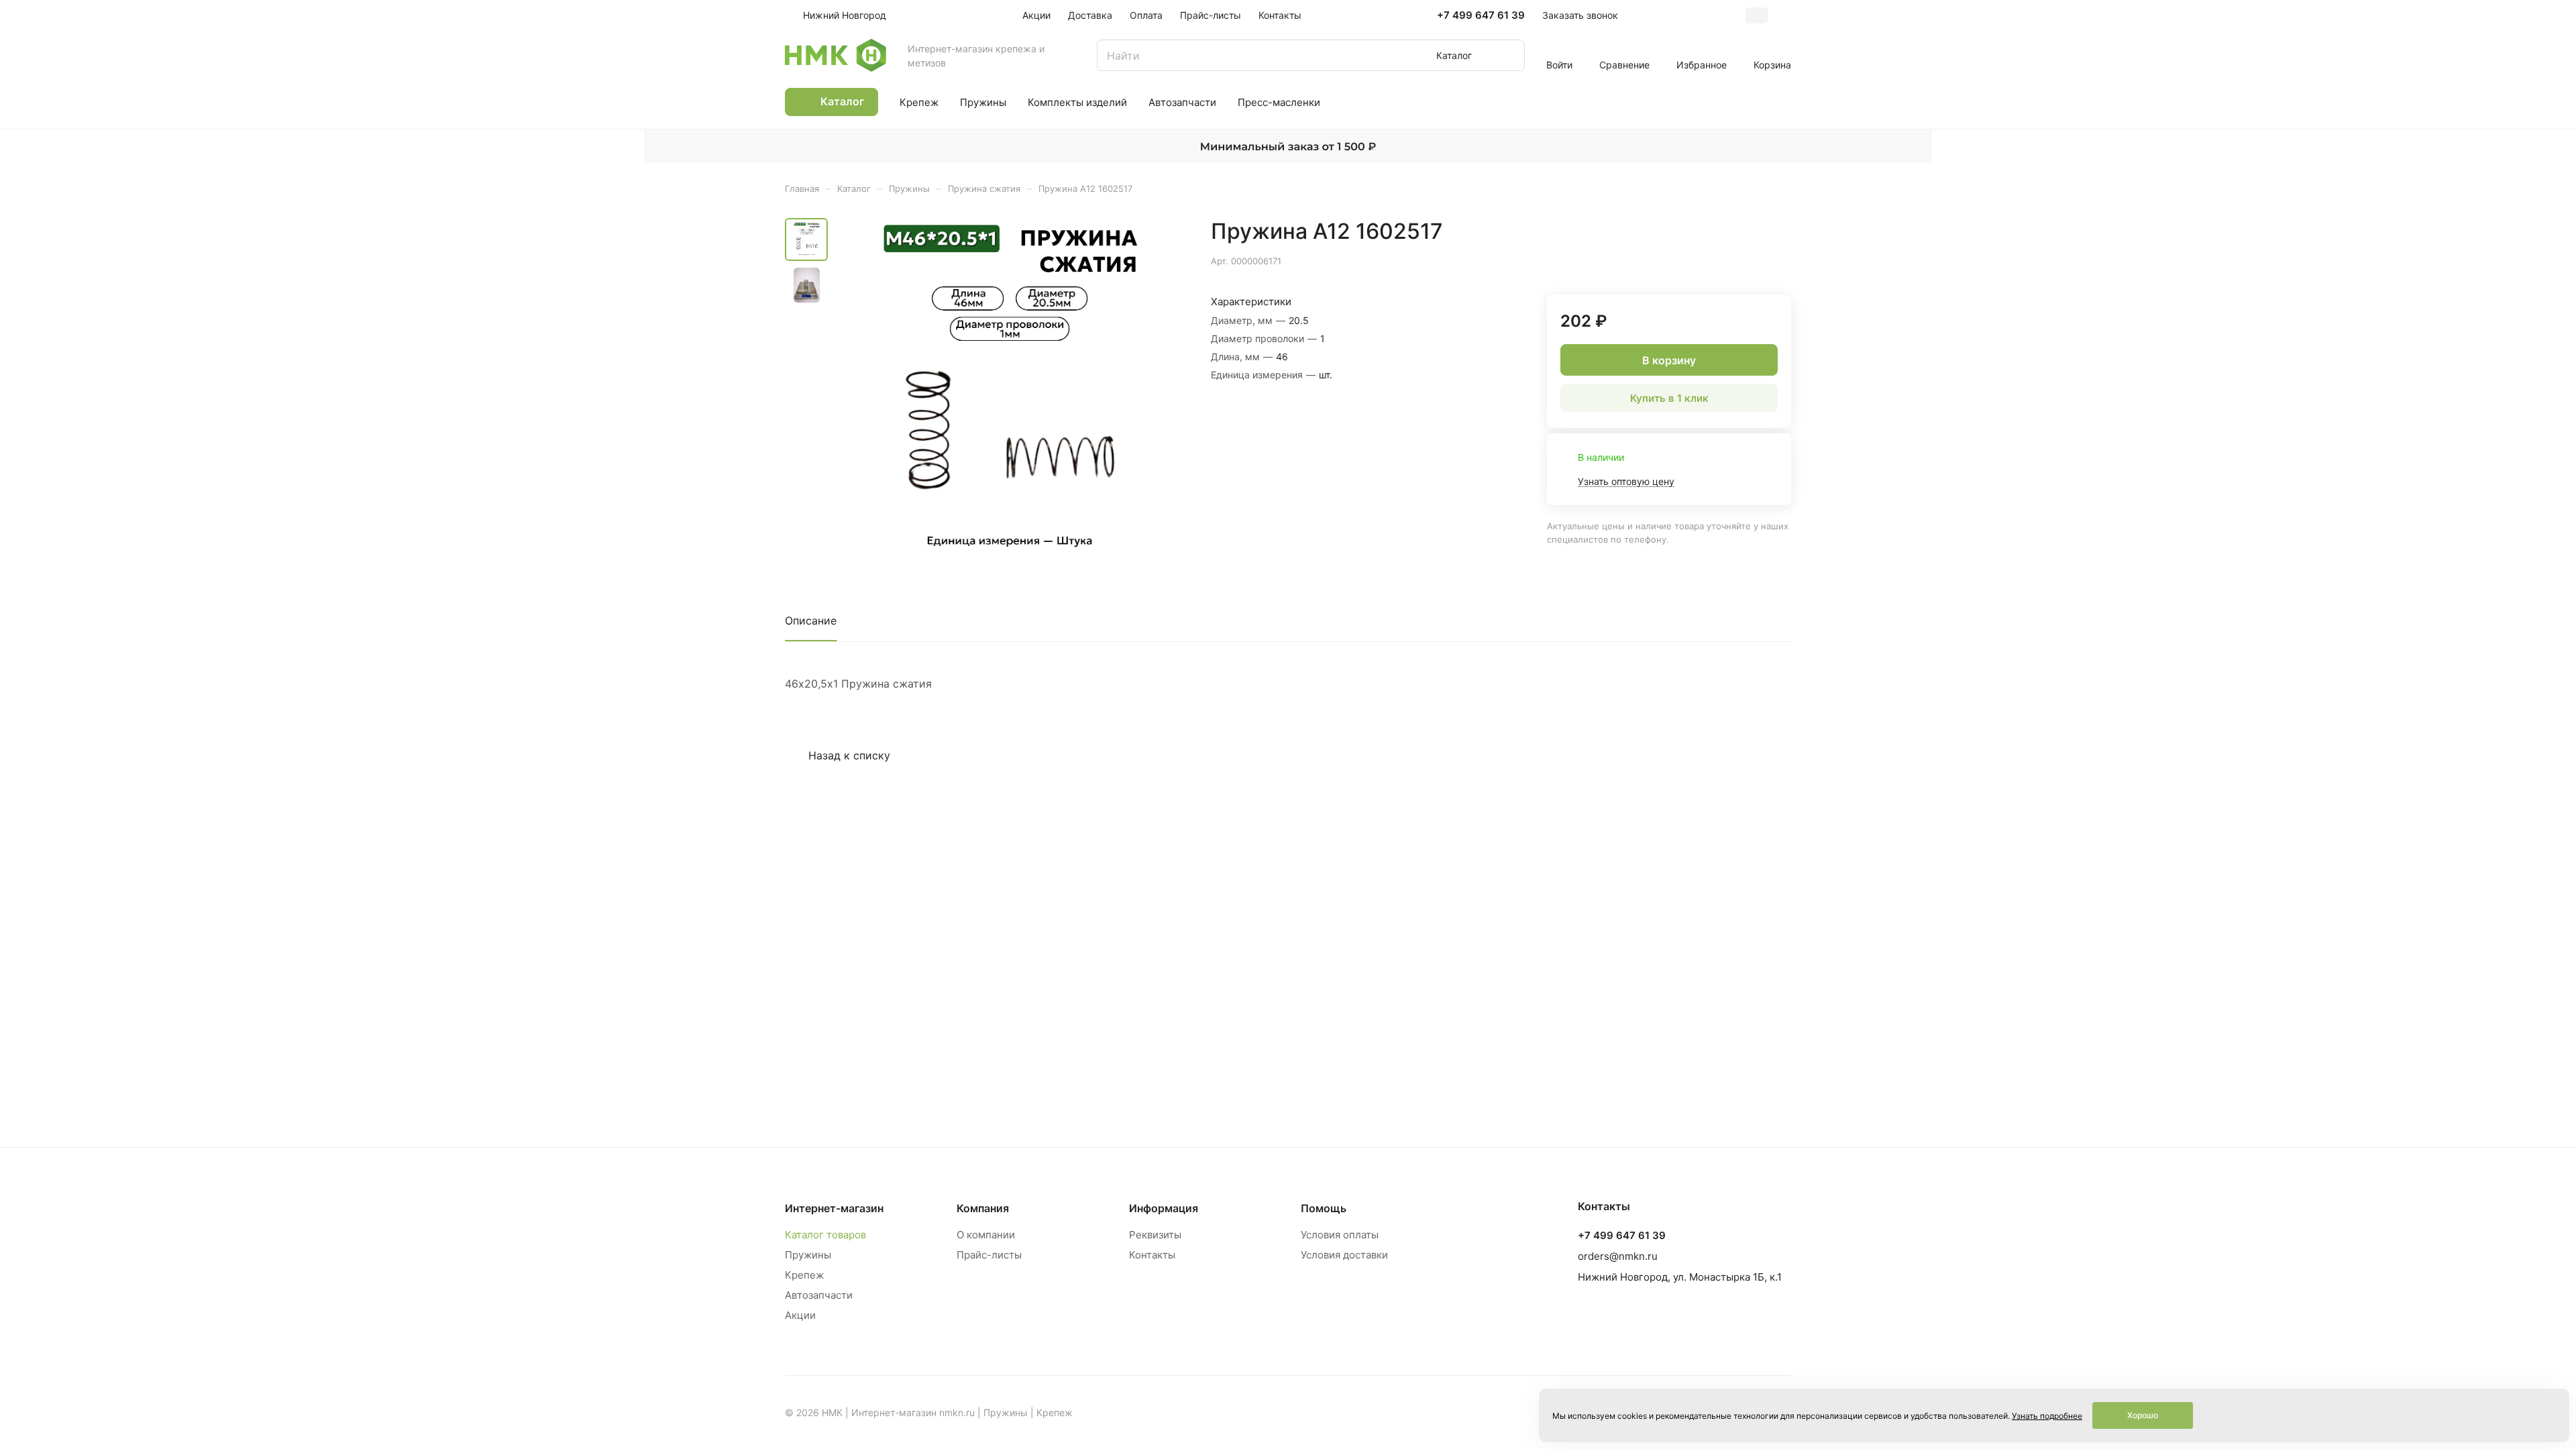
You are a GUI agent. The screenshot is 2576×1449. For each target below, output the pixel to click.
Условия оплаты (1340, 1235)
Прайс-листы (989, 1255)
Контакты (1152, 1255)
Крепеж (804, 1275)
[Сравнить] (1749, 260)
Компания (983, 1208)
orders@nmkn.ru (1618, 1256)
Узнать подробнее (2047, 1416)
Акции (800, 1315)
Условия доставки (1344, 1255)
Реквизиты (1155, 1235)
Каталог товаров (825, 1235)
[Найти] (1508, 55)
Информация (1164, 1208)
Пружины (808, 1255)
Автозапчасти (819, 1295)
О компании (986, 1235)
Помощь (1324, 1208)
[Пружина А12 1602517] (1010, 392)
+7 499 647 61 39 (1481, 15)
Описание (811, 621)
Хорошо (2143, 1415)
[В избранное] (1717, 260)
